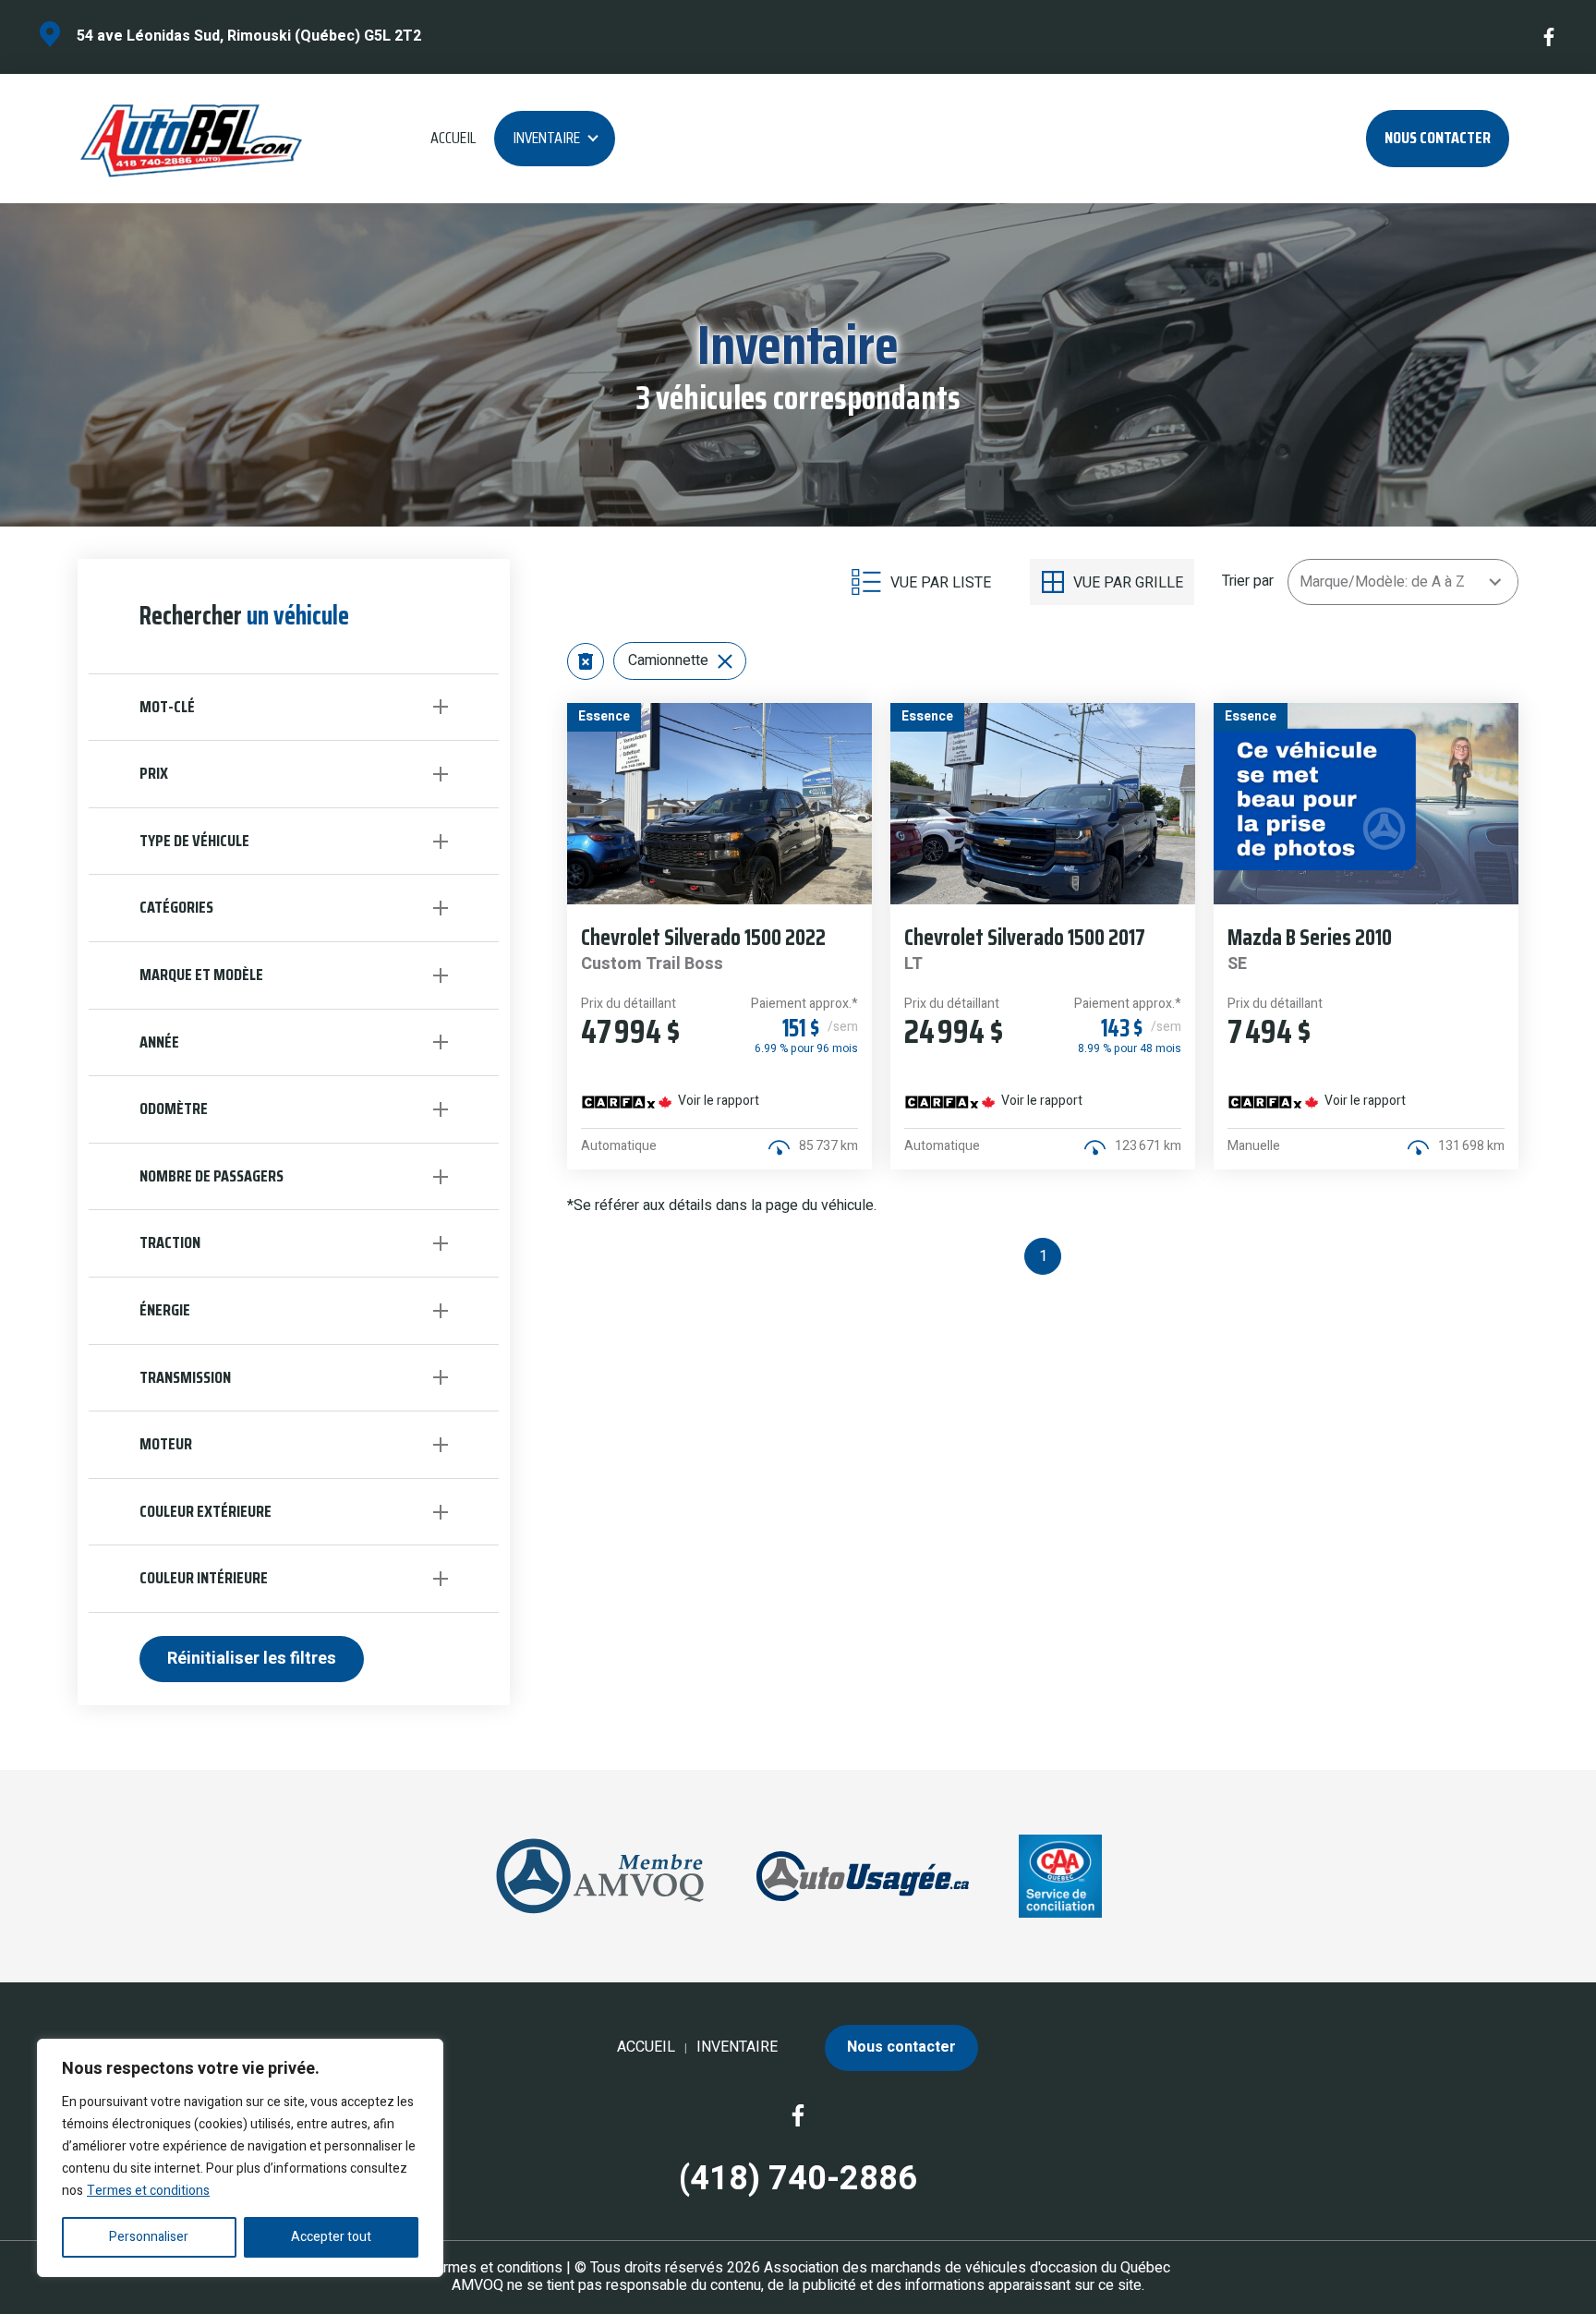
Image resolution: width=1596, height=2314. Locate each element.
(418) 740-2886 (798, 2179)
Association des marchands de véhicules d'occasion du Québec (967, 2268)
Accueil (453, 138)
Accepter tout (331, 2237)
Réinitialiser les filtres (252, 1659)
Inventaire (546, 138)
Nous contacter (1438, 138)
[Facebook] (1550, 37)
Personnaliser (149, 2237)
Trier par (1248, 582)
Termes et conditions (148, 2191)
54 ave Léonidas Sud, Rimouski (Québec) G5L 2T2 (249, 36)
